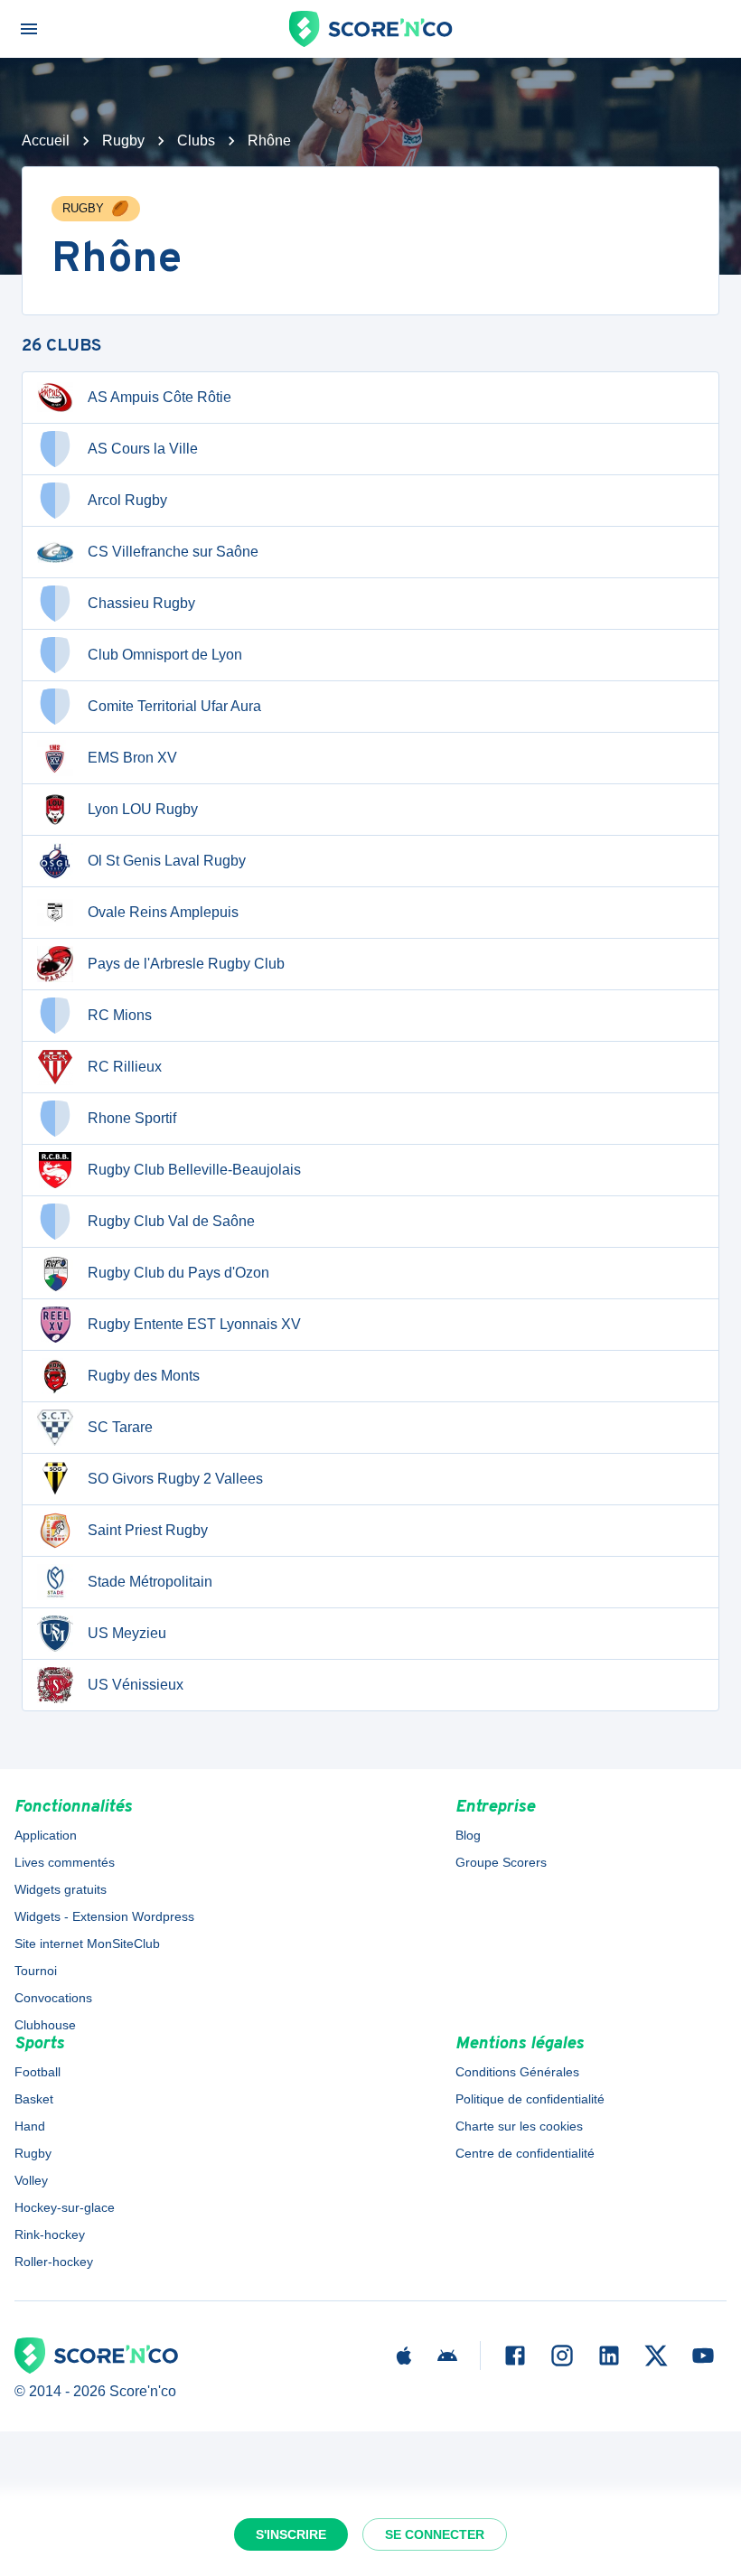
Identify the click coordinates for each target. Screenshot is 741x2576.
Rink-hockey (50, 2234)
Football (38, 2072)
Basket (34, 2099)
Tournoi (36, 1971)
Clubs (196, 141)
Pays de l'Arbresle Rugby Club (186, 964)
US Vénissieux (136, 1685)
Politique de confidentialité (530, 2099)
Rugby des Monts (144, 1376)
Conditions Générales (517, 2072)
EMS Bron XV (132, 758)
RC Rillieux (125, 1067)
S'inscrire (291, 2534)
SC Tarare (120, 1427)
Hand (30, 2126)
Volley (31, 2180)
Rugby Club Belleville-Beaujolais (194, 1170)
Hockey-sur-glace (65, 2207)
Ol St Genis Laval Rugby (167, 861)
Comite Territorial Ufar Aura (174, 706)
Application (46, 1835)
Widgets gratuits (61, 1889)
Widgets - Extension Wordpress (104, 1916)
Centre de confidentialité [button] (525, 2153)
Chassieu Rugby (141, 603)
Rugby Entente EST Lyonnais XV (194, 1324)
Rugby (123, 141)
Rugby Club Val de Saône (171, 1221)
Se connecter (435, 2534)
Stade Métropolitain (150, 1582)
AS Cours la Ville (143, 449)
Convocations (53, 1998)
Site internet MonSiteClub (87, 1944)
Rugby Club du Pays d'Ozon (178, 1273)
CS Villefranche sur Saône (173, 552)
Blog (468, 1835)
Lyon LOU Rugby (143, 809)
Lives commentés (65, 1862)
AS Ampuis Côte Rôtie (159, 397)
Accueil (46, 141)
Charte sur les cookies (519, 2126)
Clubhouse (45, 2025)
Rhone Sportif (132, 1118)
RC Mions (120, 1015)
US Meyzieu (127, 1633)
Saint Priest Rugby (148, 1530)
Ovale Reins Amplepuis (163, 912)
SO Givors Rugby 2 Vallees (175, 1479)
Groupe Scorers (501, 1862)
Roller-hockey (54, 2262)
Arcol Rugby (127, 500)
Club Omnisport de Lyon (165, 655)
